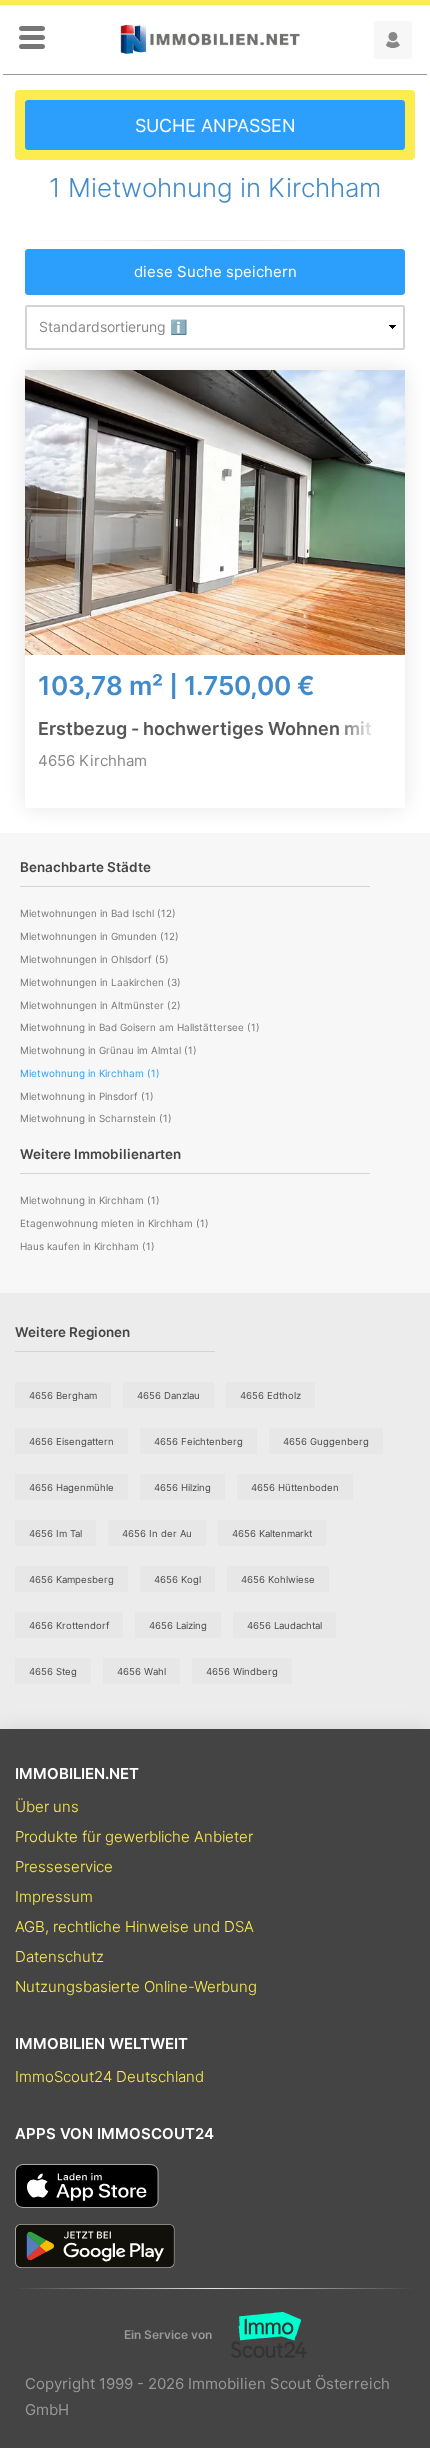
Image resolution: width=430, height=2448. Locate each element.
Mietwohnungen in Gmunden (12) (99, 936)
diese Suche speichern (215, 271)
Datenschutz (59, 1956)
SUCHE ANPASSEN (215, 125)
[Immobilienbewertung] (259, 2335)
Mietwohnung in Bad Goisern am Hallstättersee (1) (140, 1027)
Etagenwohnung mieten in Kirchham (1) (114, 1223)
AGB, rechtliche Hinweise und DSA (134, 1926)
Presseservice (64, 1866)
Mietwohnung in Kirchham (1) (90, 1200)
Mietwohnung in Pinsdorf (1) (87, 1096)
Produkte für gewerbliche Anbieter (134, 1836)
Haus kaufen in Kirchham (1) (87, 1246)
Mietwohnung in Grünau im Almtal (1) (108, 1050)
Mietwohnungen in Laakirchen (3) (100, 982)
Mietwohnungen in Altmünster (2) (100, 1005)
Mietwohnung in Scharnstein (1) (96, 1118)
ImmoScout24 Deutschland (109, 2076)
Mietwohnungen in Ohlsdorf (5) (94, 959)
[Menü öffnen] (32, 39)
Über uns (47, 1806)
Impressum (54, 1896)
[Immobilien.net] (210, 39)
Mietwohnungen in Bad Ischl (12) (98, 913)
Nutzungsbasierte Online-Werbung (136, 1986)
